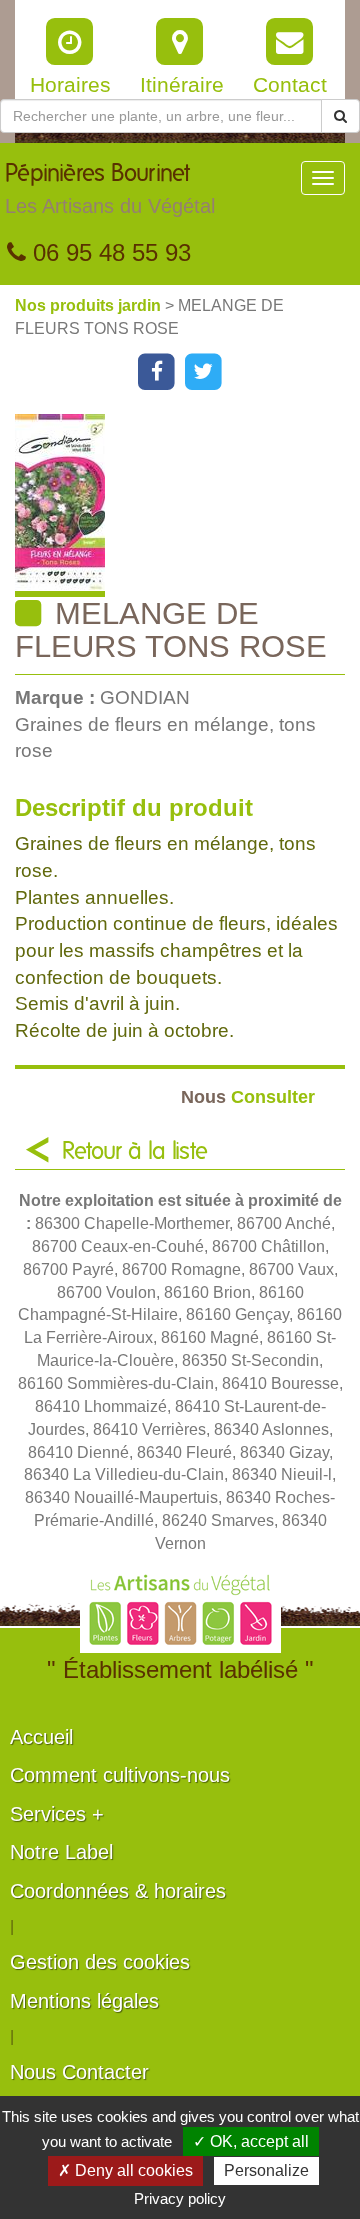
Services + (57, 1814)
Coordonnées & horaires (118, 1891)
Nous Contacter (79, 2072)
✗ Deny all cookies (125, 2170)
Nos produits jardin (90, 305)
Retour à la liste (135, 1152)
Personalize (266, 2170)
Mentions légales (84, 2001)
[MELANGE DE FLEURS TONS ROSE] (187, 505)
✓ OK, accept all (251, 2141)
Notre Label (61, 1852)
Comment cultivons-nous (120, 1775)
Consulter (248, 1096)
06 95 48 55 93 (108, 252)
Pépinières (110, 189)
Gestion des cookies (100, 1962)
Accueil (41, 1737)
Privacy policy (180, 2198)
